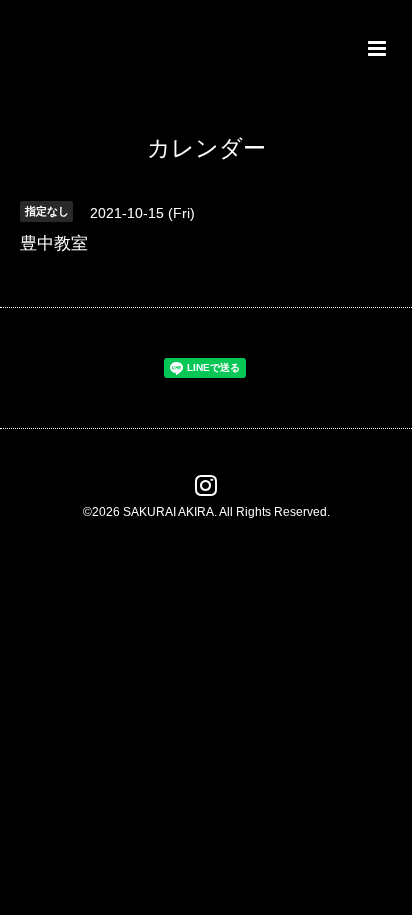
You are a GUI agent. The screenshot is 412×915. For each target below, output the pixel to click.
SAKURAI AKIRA (168, 512)
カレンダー (206, 148)
